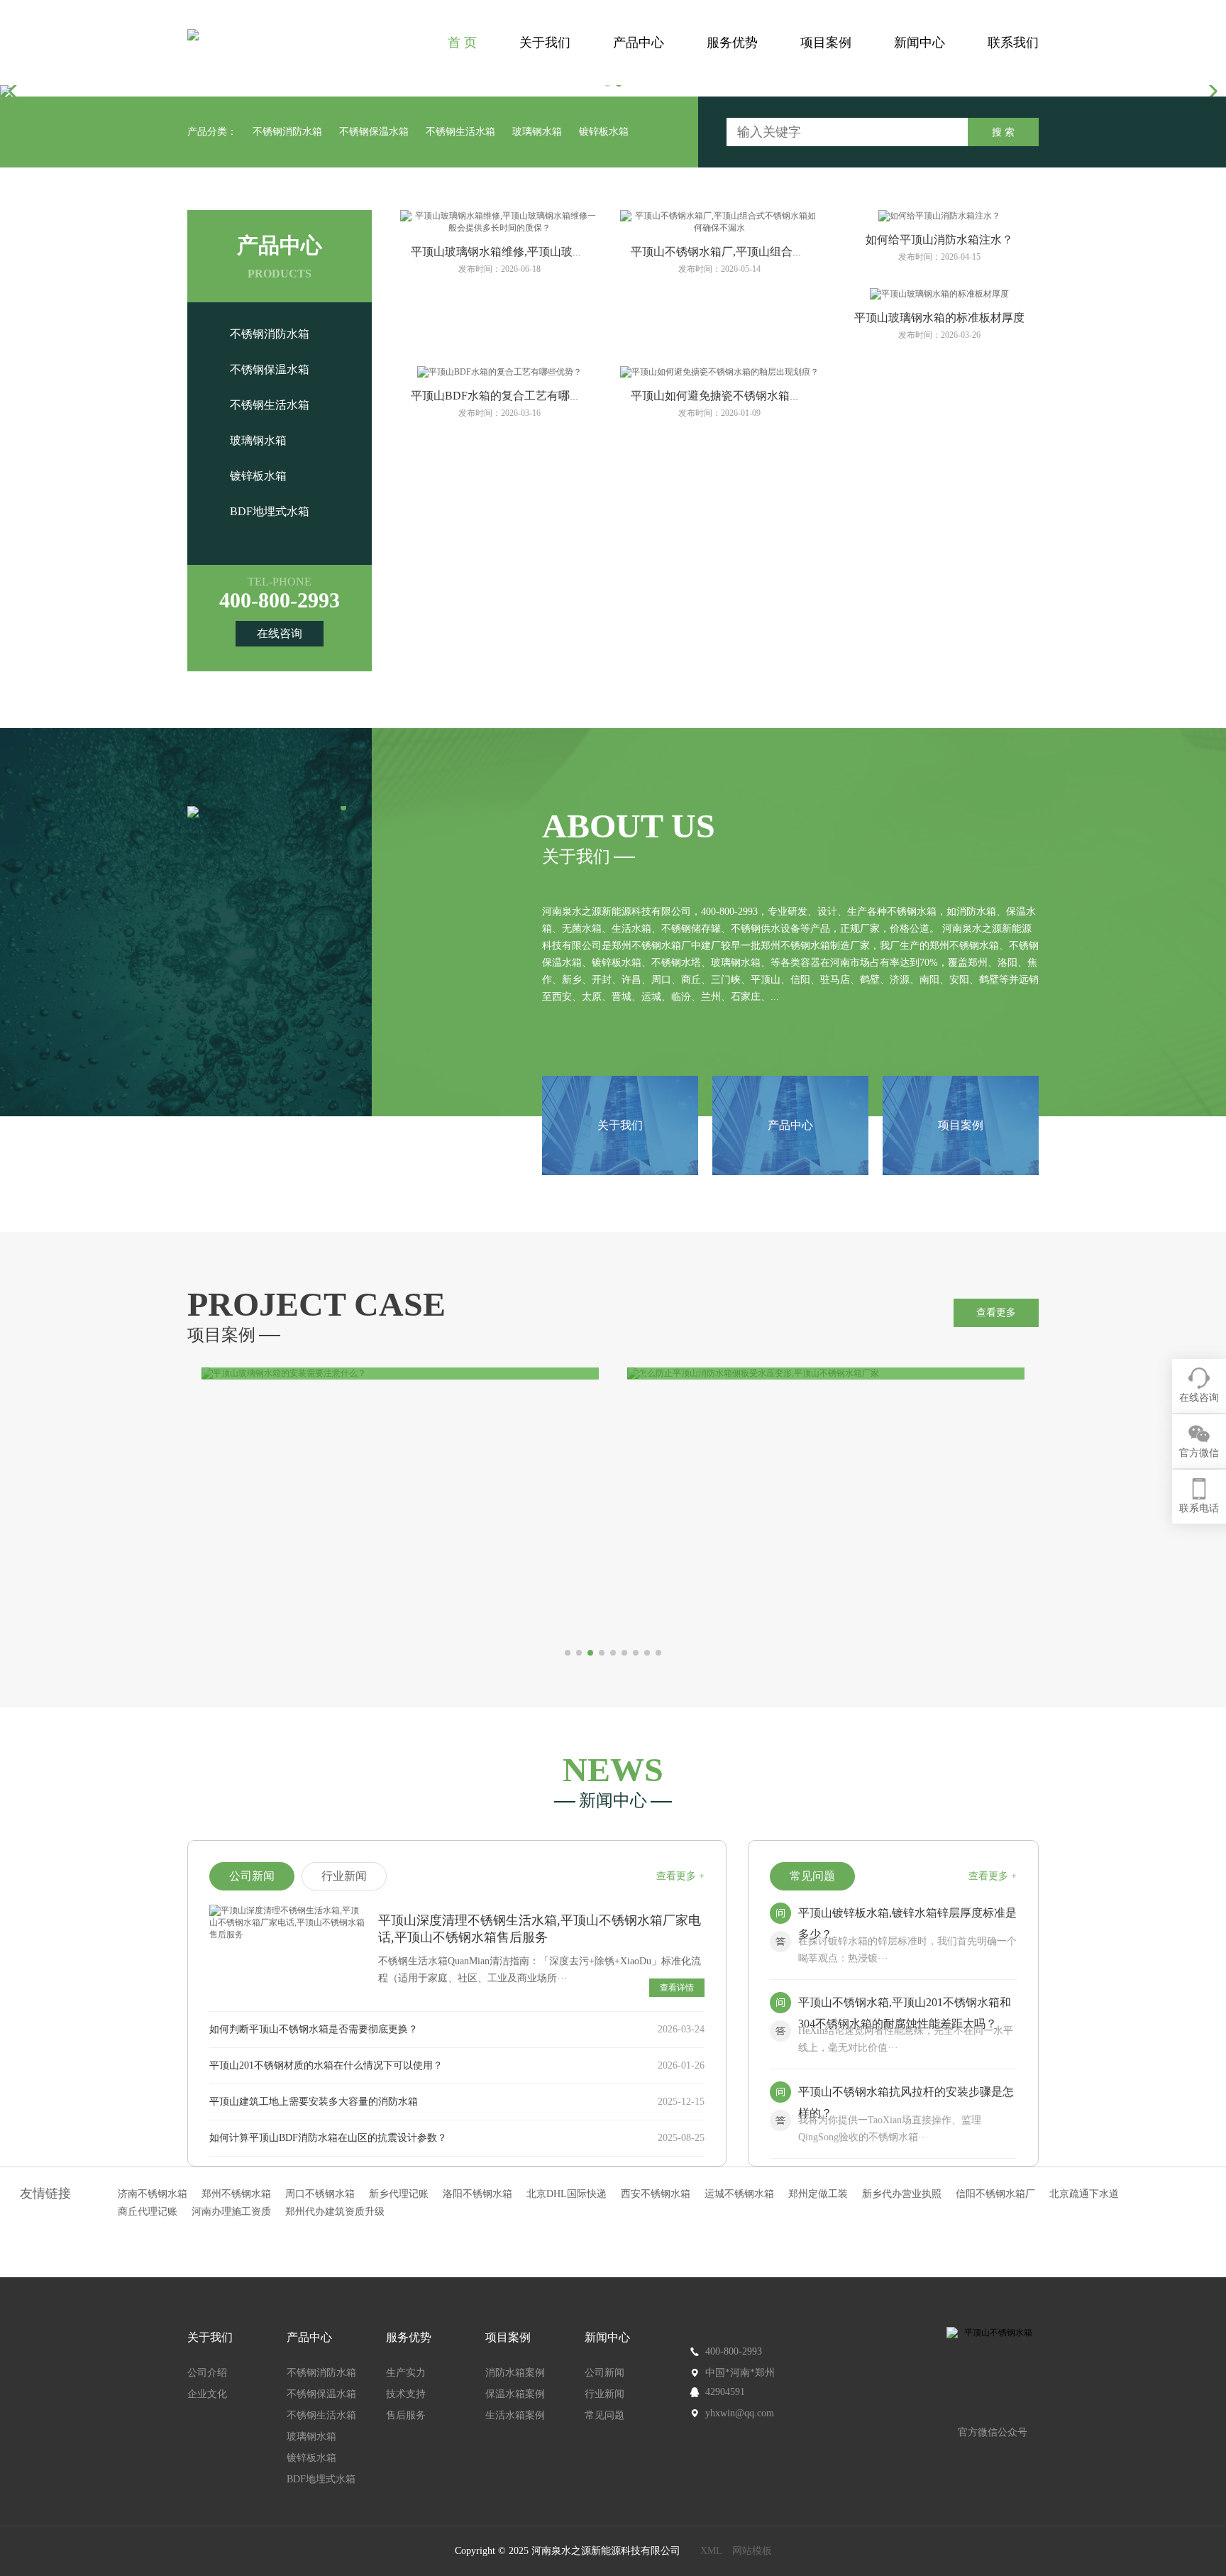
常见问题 (604, 2415)
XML (711, 2551)
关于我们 (545, 43)
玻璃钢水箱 (537, 132)
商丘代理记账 (148, 2212)
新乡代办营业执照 (902, 2194)
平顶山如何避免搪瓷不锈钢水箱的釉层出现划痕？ (756, 396)
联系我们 (1013, 43)
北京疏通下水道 (1084, 2194)
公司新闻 (604, 2373)
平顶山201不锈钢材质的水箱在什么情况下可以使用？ (326, 2065)
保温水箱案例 (515, 2394)
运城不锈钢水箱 (739, 2194)
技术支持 (406, 2394)
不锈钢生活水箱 (460, 132)
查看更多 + (680, 1876)
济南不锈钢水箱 (153, 2194)
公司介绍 (207, 2373)
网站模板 (752, 2551)
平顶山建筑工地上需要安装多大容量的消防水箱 (314, 2102)
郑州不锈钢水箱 (236, 2194)
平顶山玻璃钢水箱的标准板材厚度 (939, 318)
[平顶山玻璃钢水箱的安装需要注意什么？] (400, 1374)
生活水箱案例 (515, 2415)
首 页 (462, 43)
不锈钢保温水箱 (374, 132)
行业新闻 (604, 2394)
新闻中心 (919, 43)
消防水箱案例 (515, 2373)
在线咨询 (280, 633)
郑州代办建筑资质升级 (335, 2212)
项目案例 (826, 43)
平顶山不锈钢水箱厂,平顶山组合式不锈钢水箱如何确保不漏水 (785, 252)
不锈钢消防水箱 (287, 132)
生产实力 (406, 2373)
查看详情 (677, 1988)
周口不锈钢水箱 (320, 2194)
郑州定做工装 (818, 2194)
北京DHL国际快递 (567, 2194)
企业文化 (207, 2394)
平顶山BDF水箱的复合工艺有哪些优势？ (513, 396)
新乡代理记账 (399, 2194)
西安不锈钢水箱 (656, 2194)
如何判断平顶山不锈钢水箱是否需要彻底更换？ (314, 2029)
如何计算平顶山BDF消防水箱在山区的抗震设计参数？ (328, 2138)
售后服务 (406, 2415)
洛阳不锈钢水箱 (477, 2194)
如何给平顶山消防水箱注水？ (939, 240)
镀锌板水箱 (604, 132)
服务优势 (732, 43)
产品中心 (639, 43)
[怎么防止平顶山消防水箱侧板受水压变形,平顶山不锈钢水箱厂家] (826, 1374)
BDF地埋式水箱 (270, 511)
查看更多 (996, 1312)
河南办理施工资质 (231, 2212)
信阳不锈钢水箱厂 (995, 2194)
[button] (17, 91)
